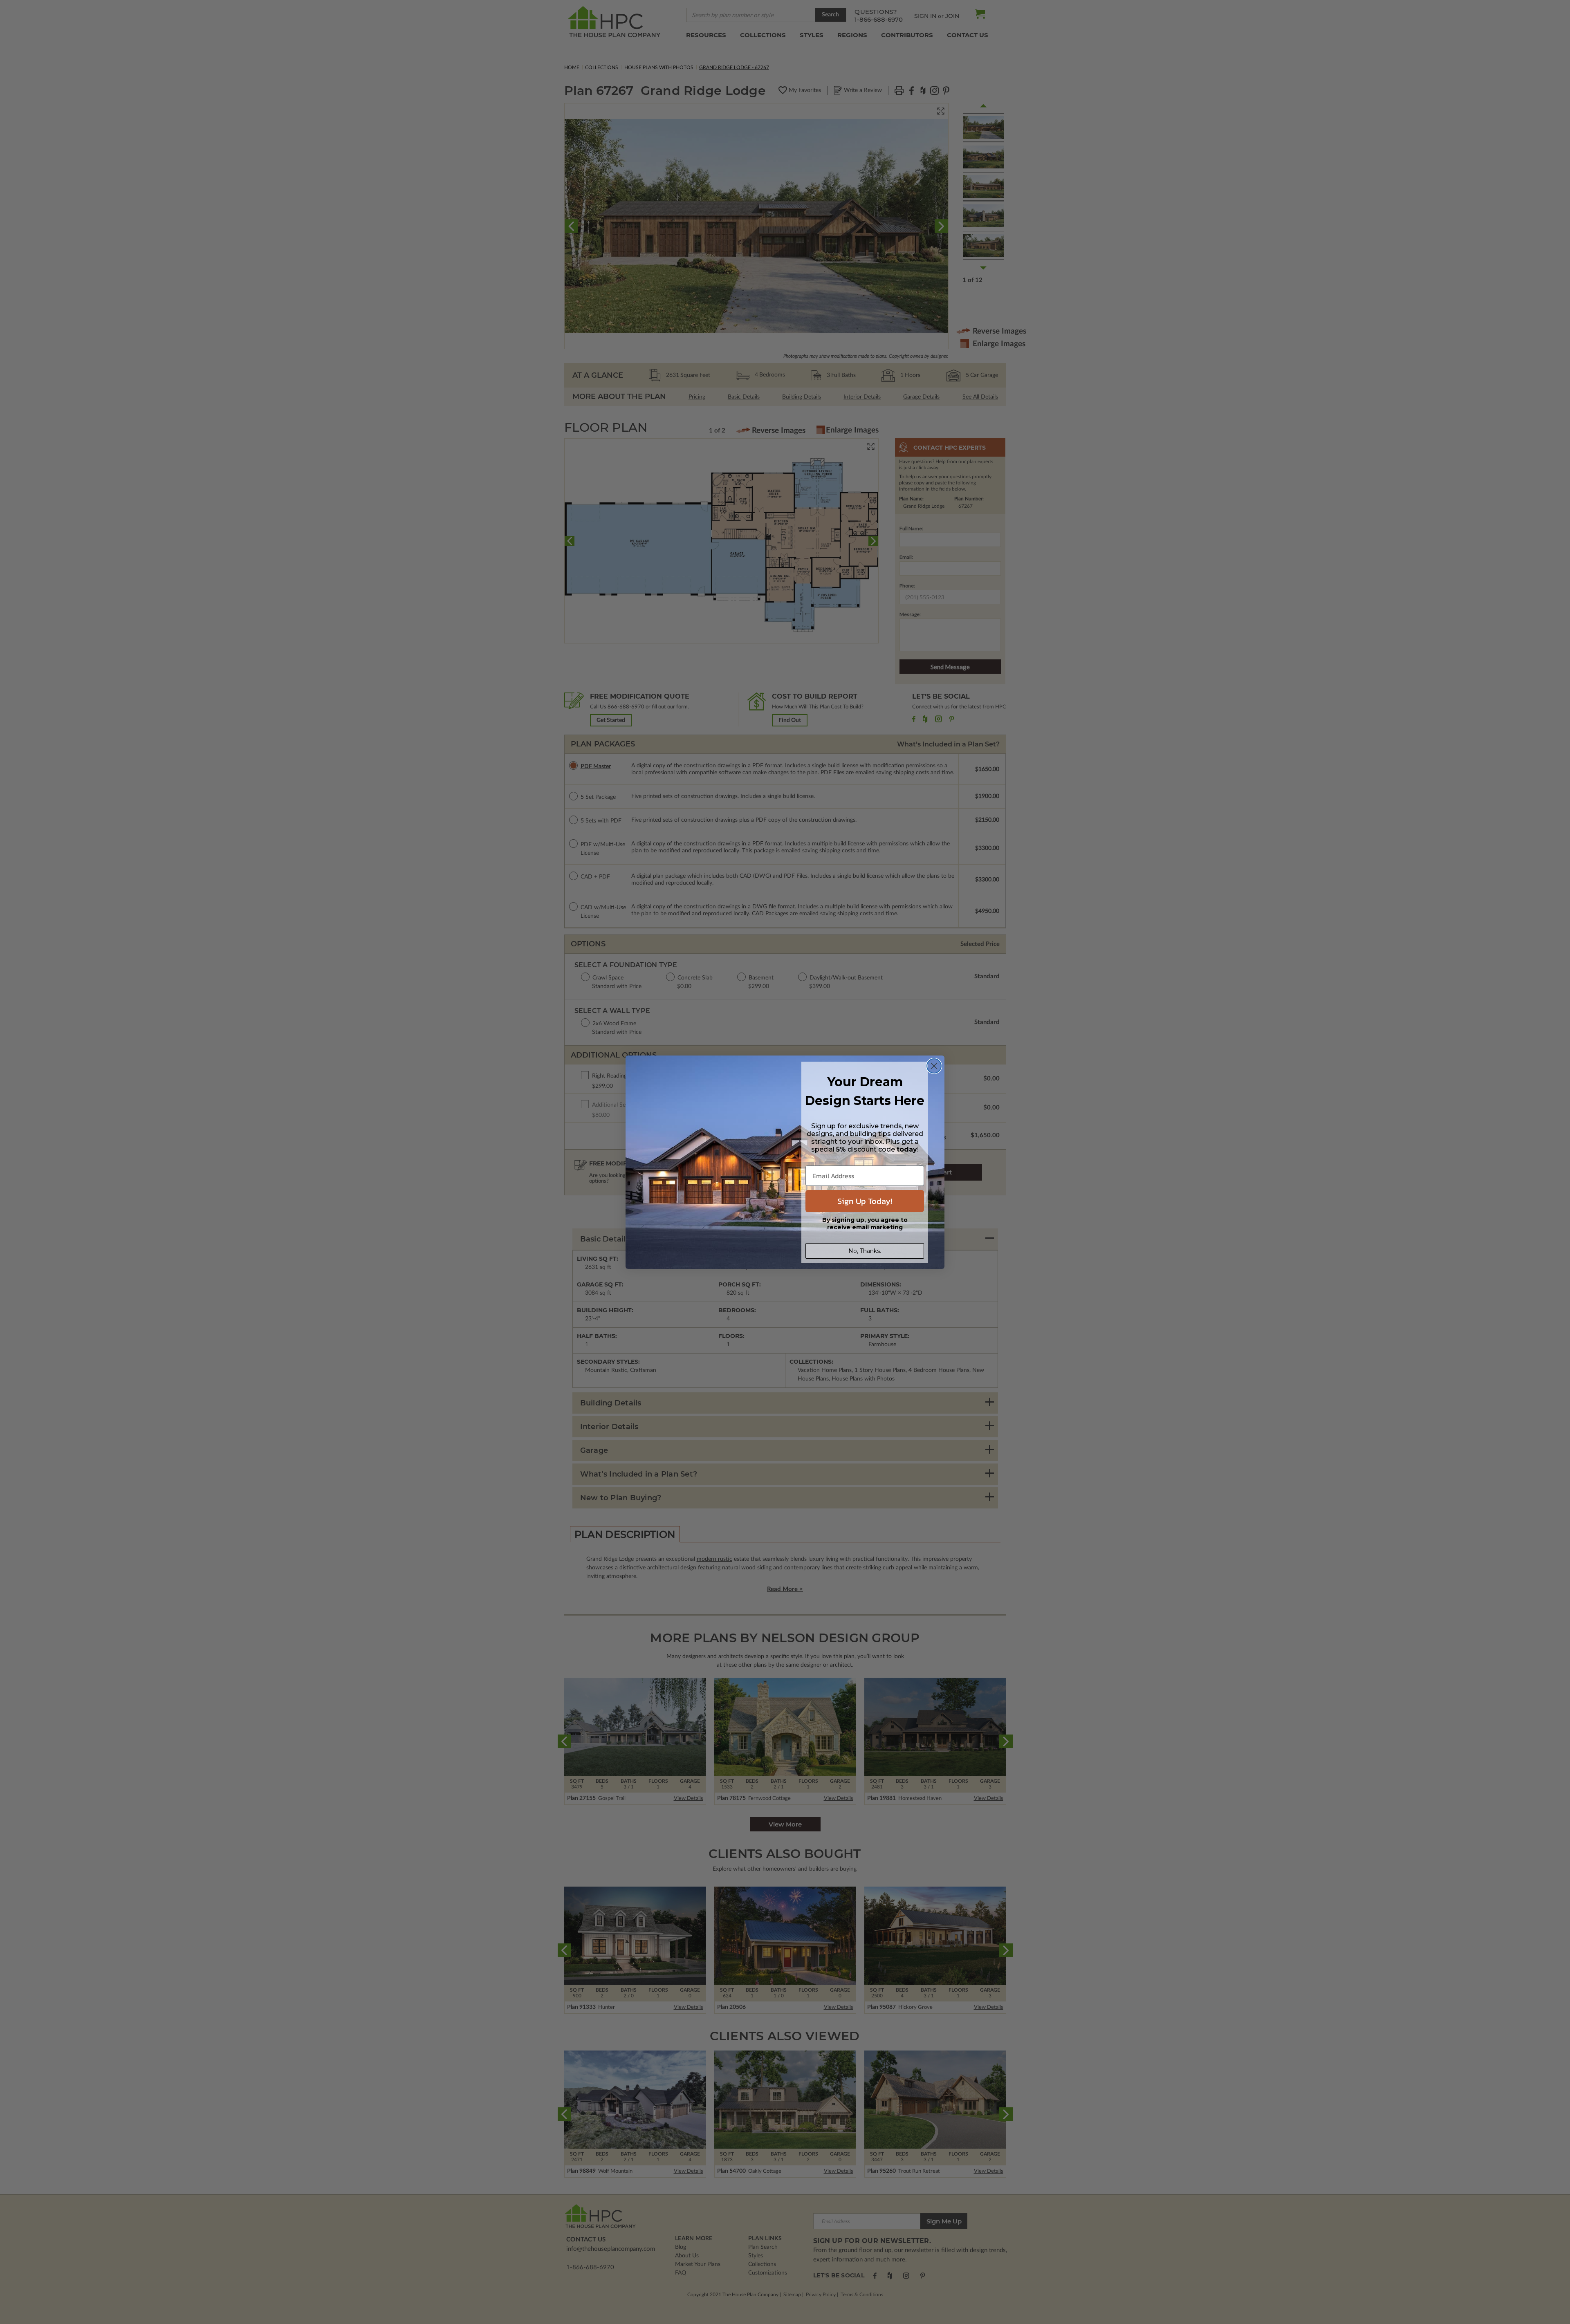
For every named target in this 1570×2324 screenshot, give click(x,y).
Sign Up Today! (865, 1201)
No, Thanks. (865, 1251)
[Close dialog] (934, 1066)
